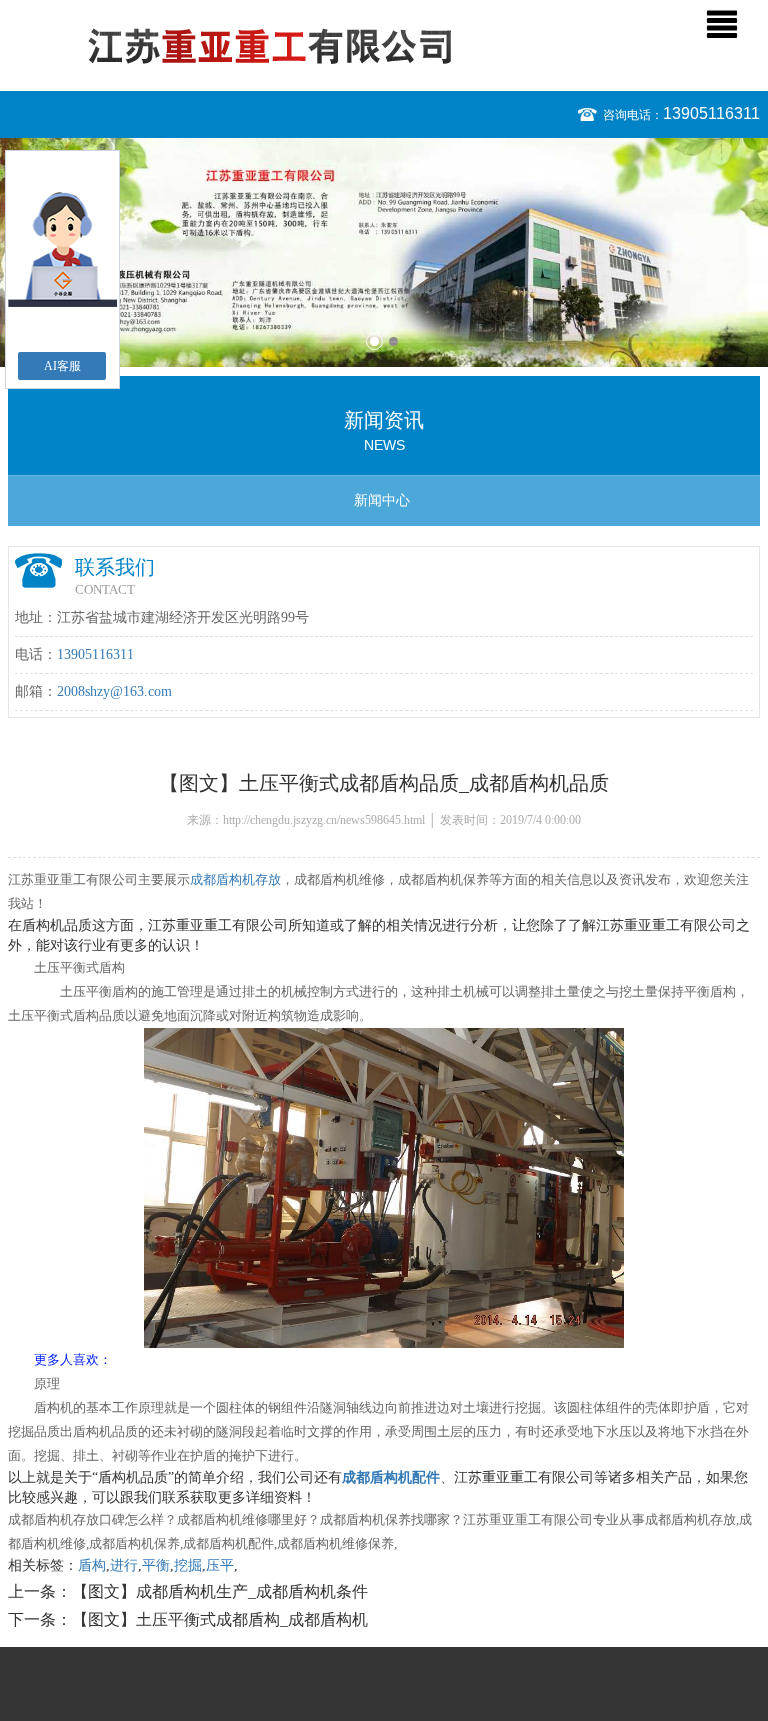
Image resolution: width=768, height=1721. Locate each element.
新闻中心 (382, 500)
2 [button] (393, 341)
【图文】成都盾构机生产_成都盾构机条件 (220, 1591)
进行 (124, 1565)
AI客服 (62, 366)
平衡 (156, 1565)
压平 (220, 1565)
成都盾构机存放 (235, 879)
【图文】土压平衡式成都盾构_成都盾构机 (220, 1619)
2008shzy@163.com (114, 691)
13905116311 (711, 113)
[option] (384, 252)
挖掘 (188, 1565)
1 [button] (374, 341)
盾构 (92, 1565)
